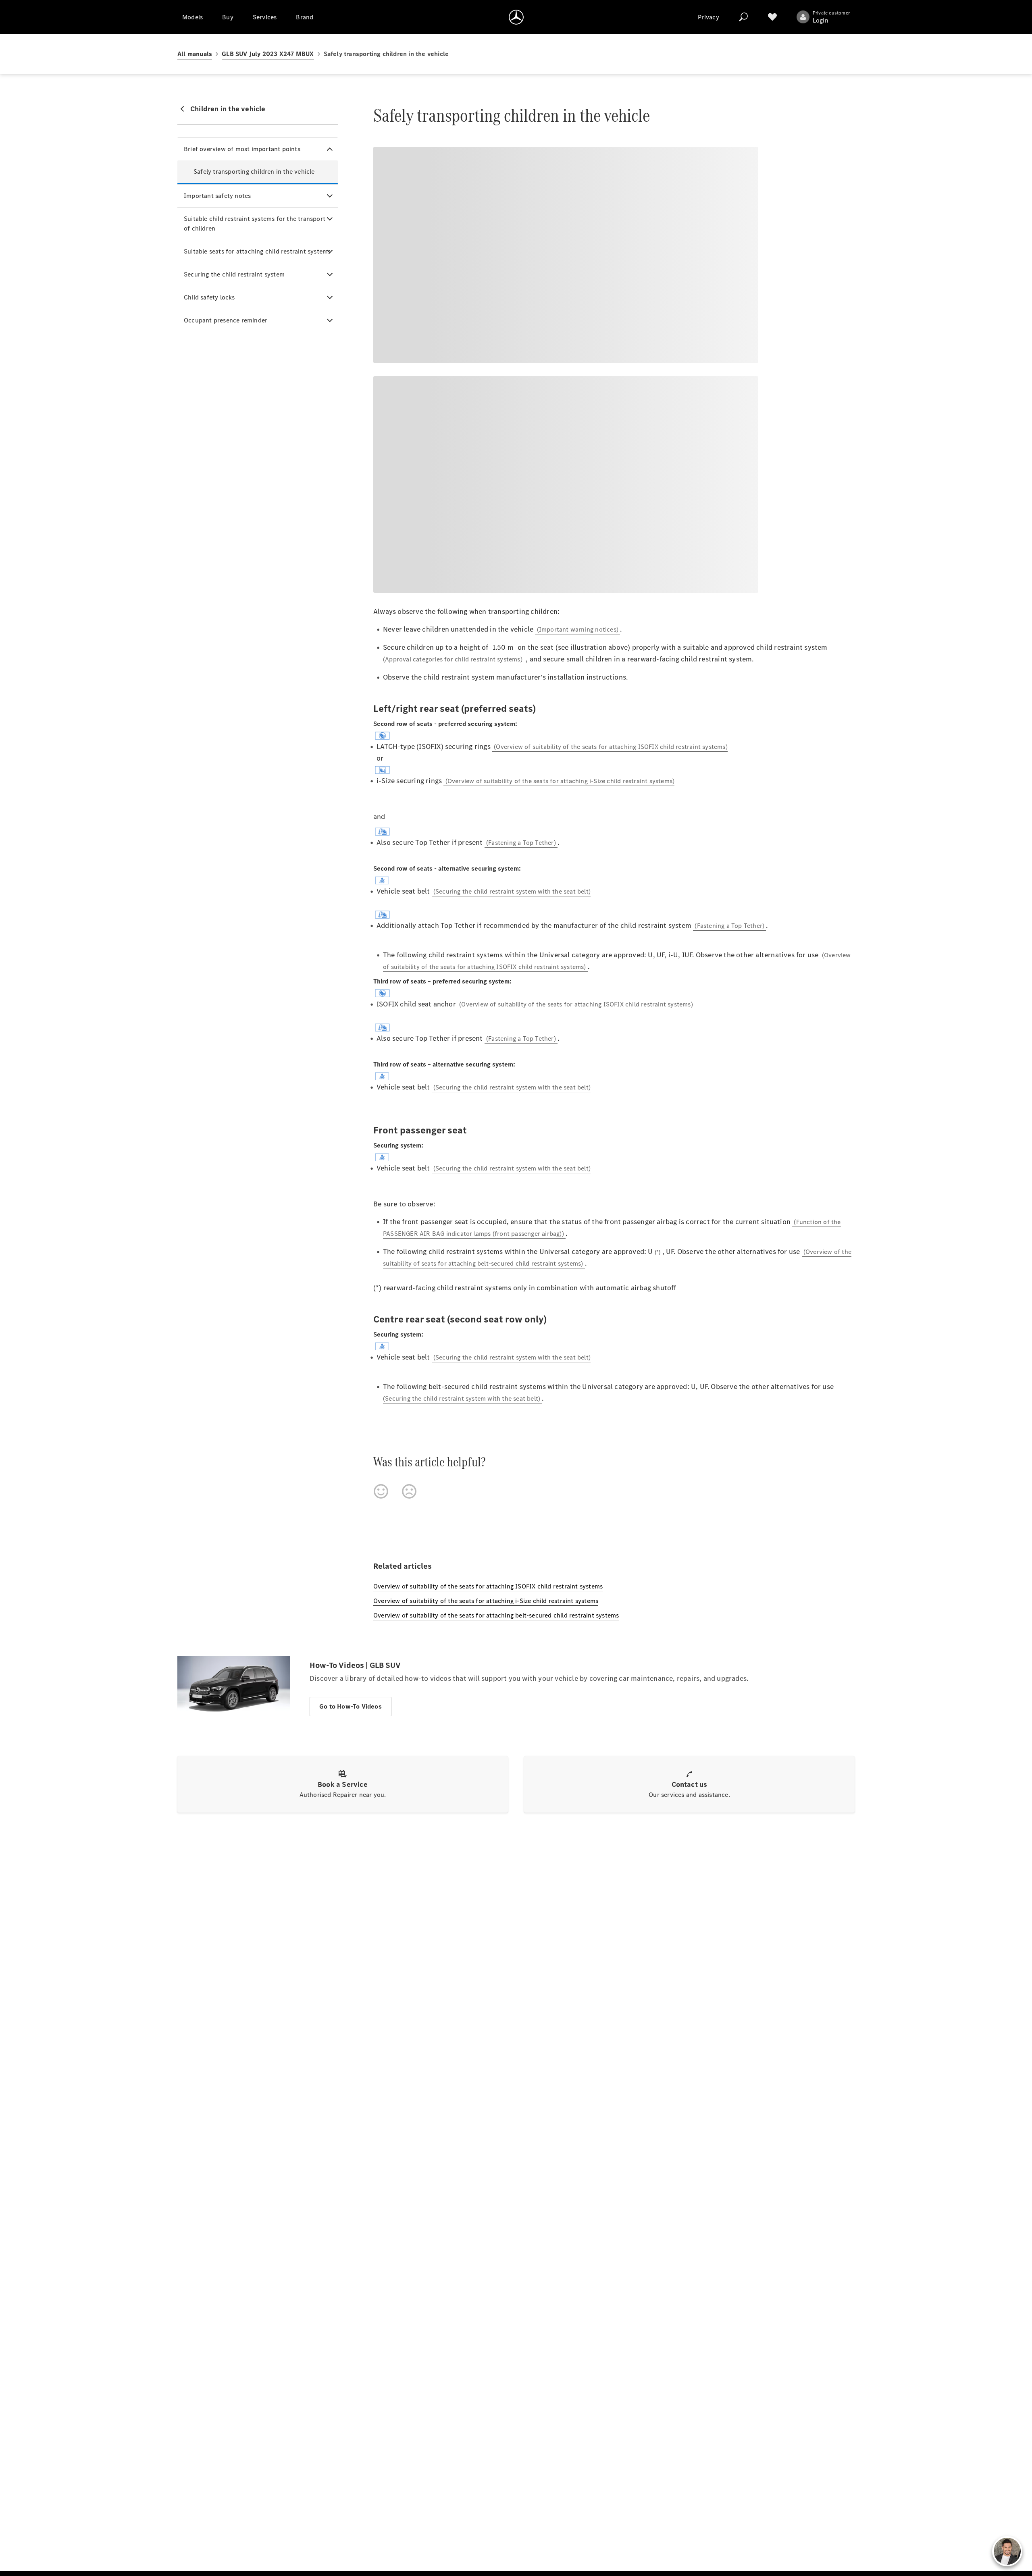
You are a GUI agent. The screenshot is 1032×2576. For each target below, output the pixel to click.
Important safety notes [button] (217, 196)
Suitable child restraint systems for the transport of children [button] (255, 224)
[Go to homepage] (516, 17)
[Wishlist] (772, 17)
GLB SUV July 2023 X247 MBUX (268, 54)
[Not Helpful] (409, 1491)
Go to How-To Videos (351, 1706)
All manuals (195, 54)
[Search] (743, 17)
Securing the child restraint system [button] (234, 274)
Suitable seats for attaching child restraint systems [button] (257, 251)
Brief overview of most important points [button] (242, 149)
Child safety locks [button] (209, 297)
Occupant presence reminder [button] (226, 320)
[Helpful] (381, 1491)
